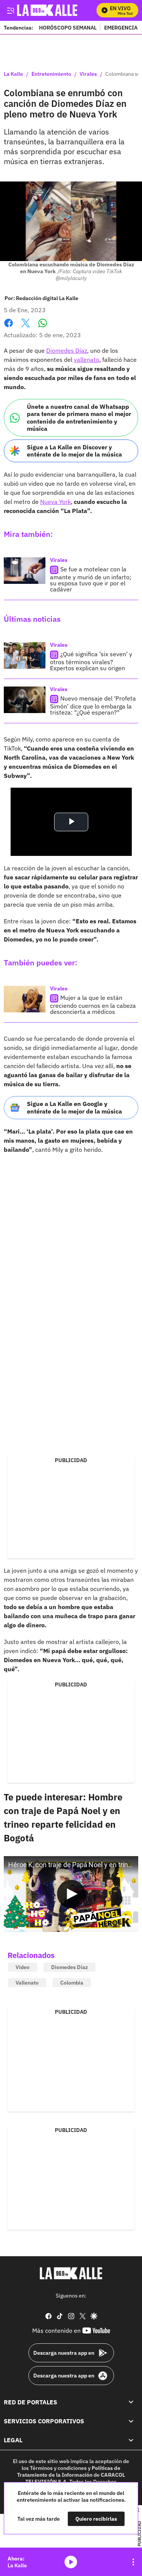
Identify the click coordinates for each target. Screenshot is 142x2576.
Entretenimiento (51, 74)
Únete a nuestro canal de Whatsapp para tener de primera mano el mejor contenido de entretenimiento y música (79, 418)
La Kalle (13, 74)
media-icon (71, 2562)
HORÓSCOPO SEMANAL (68, 27)
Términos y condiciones (58, 2468)
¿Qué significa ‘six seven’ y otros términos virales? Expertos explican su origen (91, 661)
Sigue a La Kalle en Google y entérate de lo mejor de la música (74, 1107)
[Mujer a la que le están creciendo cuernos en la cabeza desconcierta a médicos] (25, 999)
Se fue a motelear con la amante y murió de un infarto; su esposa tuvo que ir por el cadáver (91, 579)
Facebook (9, 328)
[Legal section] (131, 2440)
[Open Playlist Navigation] (133, 2562)
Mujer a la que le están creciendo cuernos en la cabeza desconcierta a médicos (93, 1005)
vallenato (87, 360)
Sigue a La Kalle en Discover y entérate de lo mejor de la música (74, 451)
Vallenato (27, 1983)
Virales (88, 74)
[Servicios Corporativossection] (131, 2421)
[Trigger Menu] (10, 10)
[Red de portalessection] (131, 2402)
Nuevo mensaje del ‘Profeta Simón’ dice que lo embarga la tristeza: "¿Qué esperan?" (93, 705)
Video (23, 1967)
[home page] (71, 2273)
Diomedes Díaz (67, 350)
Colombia (72, 1983)
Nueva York (55, 502)
